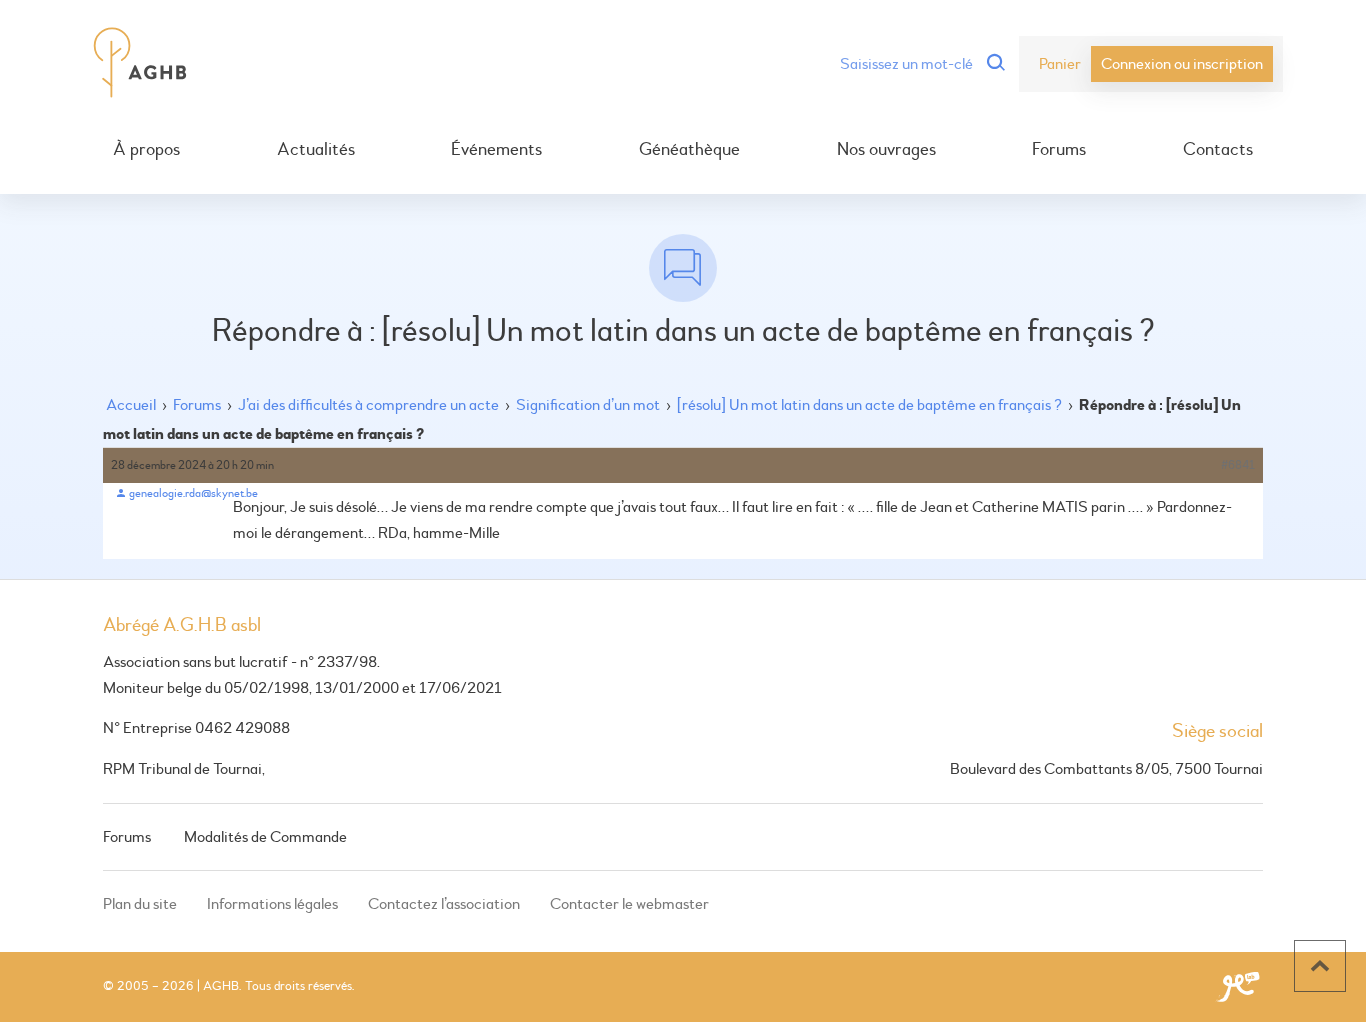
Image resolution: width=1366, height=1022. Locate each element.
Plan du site (140, 904)
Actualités (316, 150)
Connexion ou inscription (1182, 64)
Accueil (131, 405)
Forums (1059, 150)
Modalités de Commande (265, 837)
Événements (496, 150)
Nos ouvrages (886, 150)
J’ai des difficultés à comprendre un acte (368, 405)
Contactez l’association (444, 904)
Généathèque (689, 150)
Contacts (1218, 150)
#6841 (1238, 465)
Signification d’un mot (588, 405)
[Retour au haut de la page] (1320, 966)
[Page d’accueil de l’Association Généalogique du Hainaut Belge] (140, 64)
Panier (1060, 64)
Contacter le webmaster (629, 904)
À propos (146, 150)
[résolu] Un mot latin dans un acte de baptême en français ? (869, 405)
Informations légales (272, 904)
